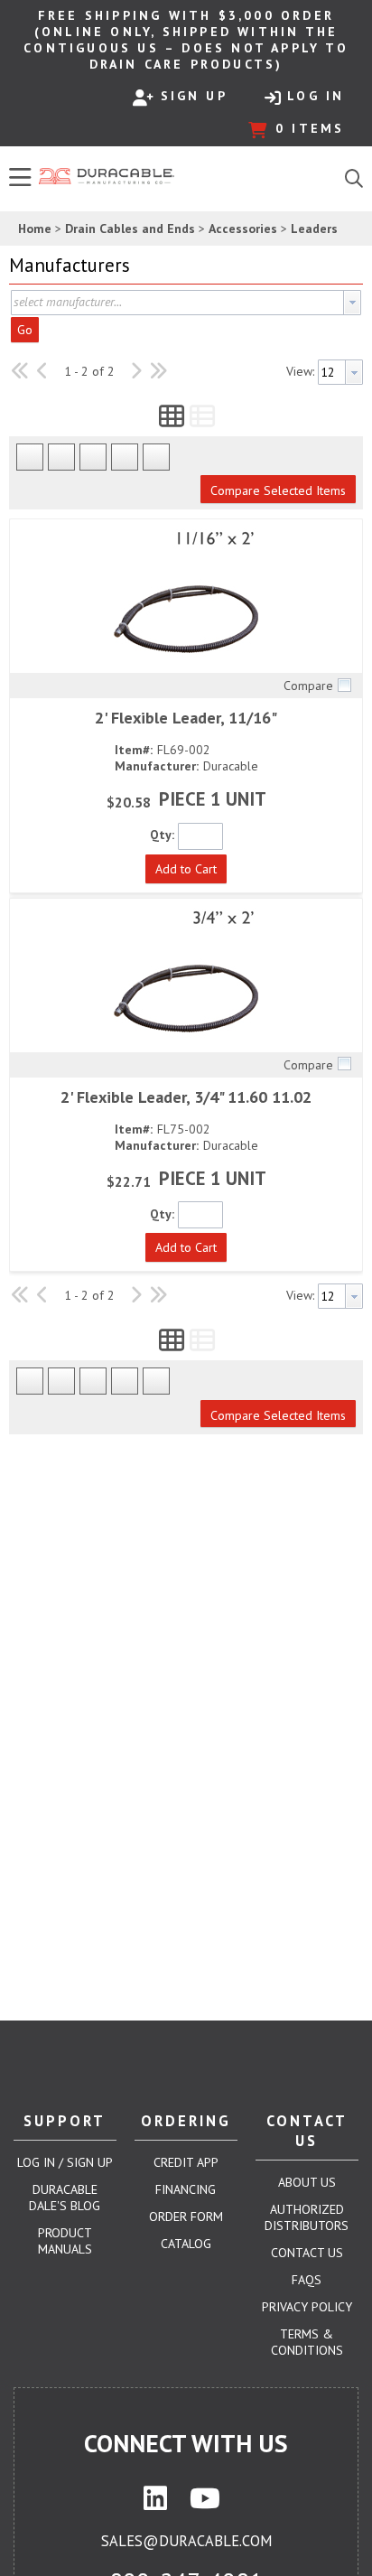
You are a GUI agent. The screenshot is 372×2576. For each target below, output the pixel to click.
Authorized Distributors (307, 2217)
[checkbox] (344, 685)
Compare (308, 686)
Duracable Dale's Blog (65, 2198)
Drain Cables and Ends (130, 229)
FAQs (307, 2280)
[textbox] (177, 303)
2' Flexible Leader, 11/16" (186, 718)
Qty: (162, 835)
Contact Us (307, 2253)
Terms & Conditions (307, 2342)
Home (35, 229)
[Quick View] (186, 601)
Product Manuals (65, 2241)
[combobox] (186, 303)
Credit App (186, 2162)
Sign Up (194, 96)
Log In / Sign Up (65, 2162)
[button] (181, 266)
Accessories (243, 229)
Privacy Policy (307, 2307)
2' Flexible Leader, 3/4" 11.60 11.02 (186, 1097)
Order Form (186, 2217)
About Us (307, 2182)
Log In (316, 96)
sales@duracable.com (186, 2541)
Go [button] (25, 330)
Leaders (314, 229)
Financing (186, 2189)
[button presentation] (352, 303)
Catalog (186, 2244)
